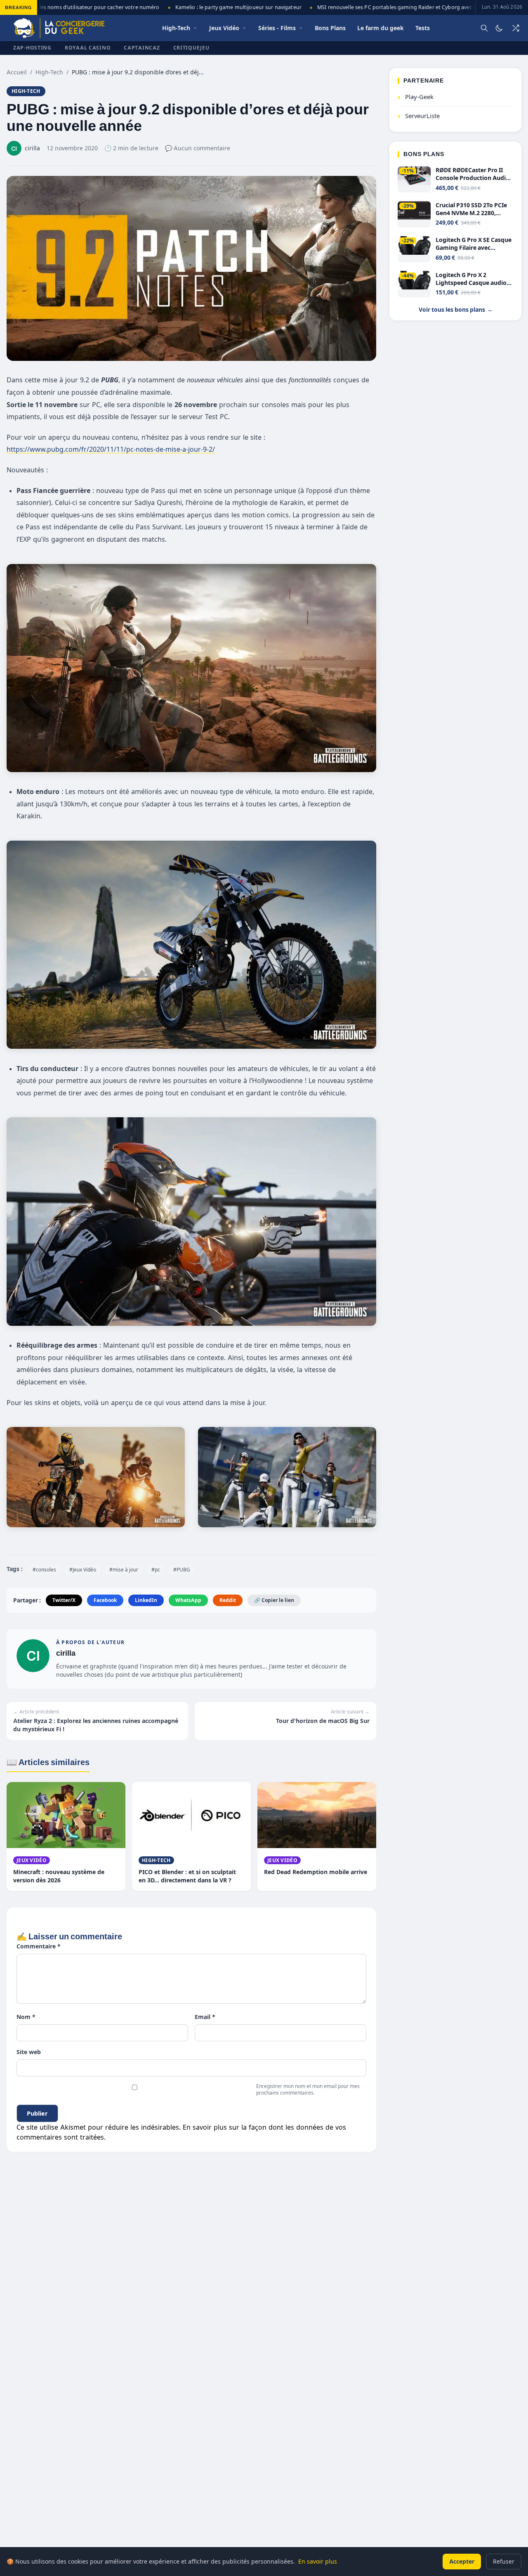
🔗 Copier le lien (274, 1600)
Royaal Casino (88, 48)
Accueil (17, 72)
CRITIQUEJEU (191, 48)
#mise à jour (124, 1570)
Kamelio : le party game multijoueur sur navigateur (216, 7)
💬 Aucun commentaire (198, 148)
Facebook (105, 1600)
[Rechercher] (484, 28)
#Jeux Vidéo (83, 1570)
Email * (205, 2017)
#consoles (44, 1570)
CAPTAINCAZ (142, 48)
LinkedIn (146, 1600)
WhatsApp (188, 1600)
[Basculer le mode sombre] (499, 28)
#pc (156, 1570)
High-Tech (49, 72)
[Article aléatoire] (516, 28)
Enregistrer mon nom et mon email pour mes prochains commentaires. (308, 2089)
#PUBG (182, 1570)
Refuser (504, 2561)
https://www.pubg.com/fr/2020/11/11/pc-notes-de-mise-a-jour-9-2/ (111, 449)
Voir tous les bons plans (456, 310)
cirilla (66, 1653)
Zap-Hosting (32, 48)
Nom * (26, 2017)
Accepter (462, 2561)
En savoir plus (318, 2561)
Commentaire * (39, 1946)
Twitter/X (64, 1600)
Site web (29, 2052)
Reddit (228, 1600)
